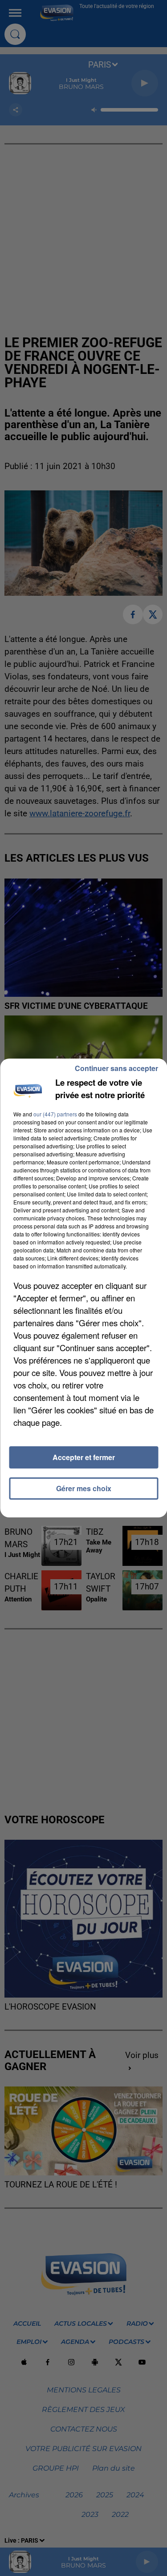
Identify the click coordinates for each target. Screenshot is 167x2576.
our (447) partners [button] (55, 1114)
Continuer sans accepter (116, 1068)
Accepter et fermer (84, 1457)
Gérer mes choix (84, 1488)
